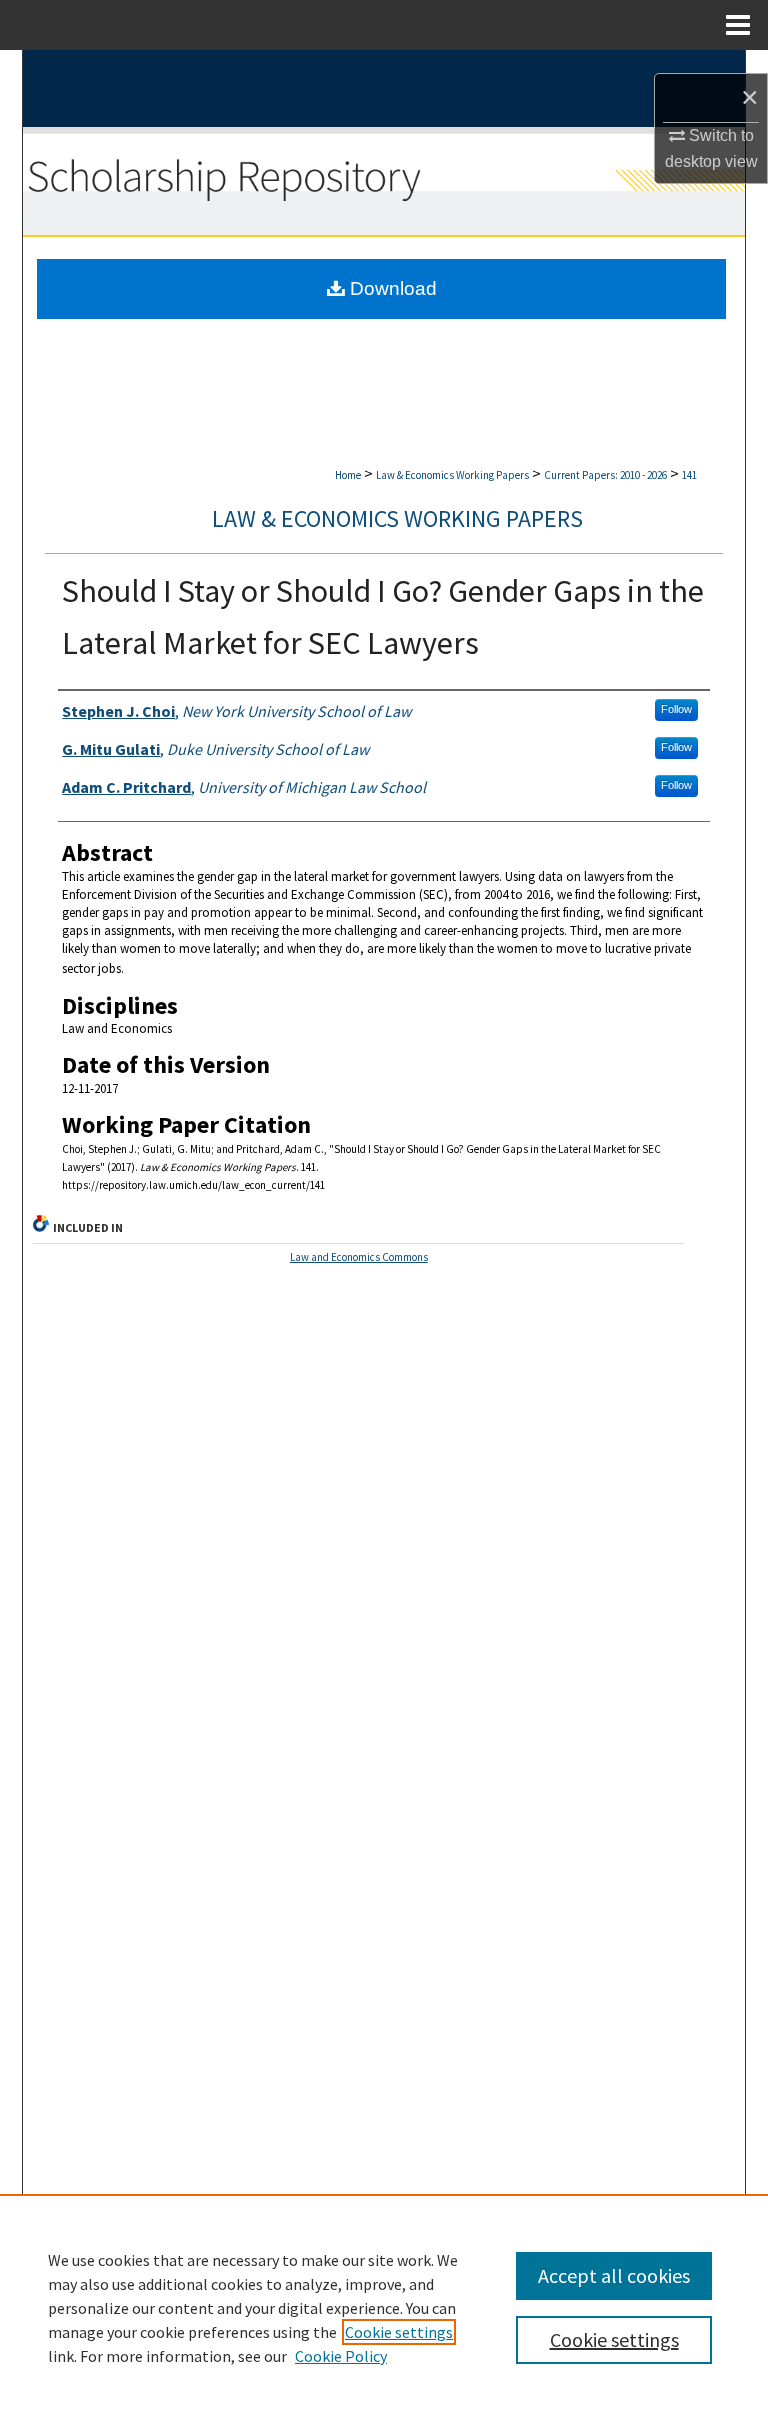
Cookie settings (399, 2332)
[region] (384, 2307)
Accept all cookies (614, 2275)
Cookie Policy (341, 2356)
